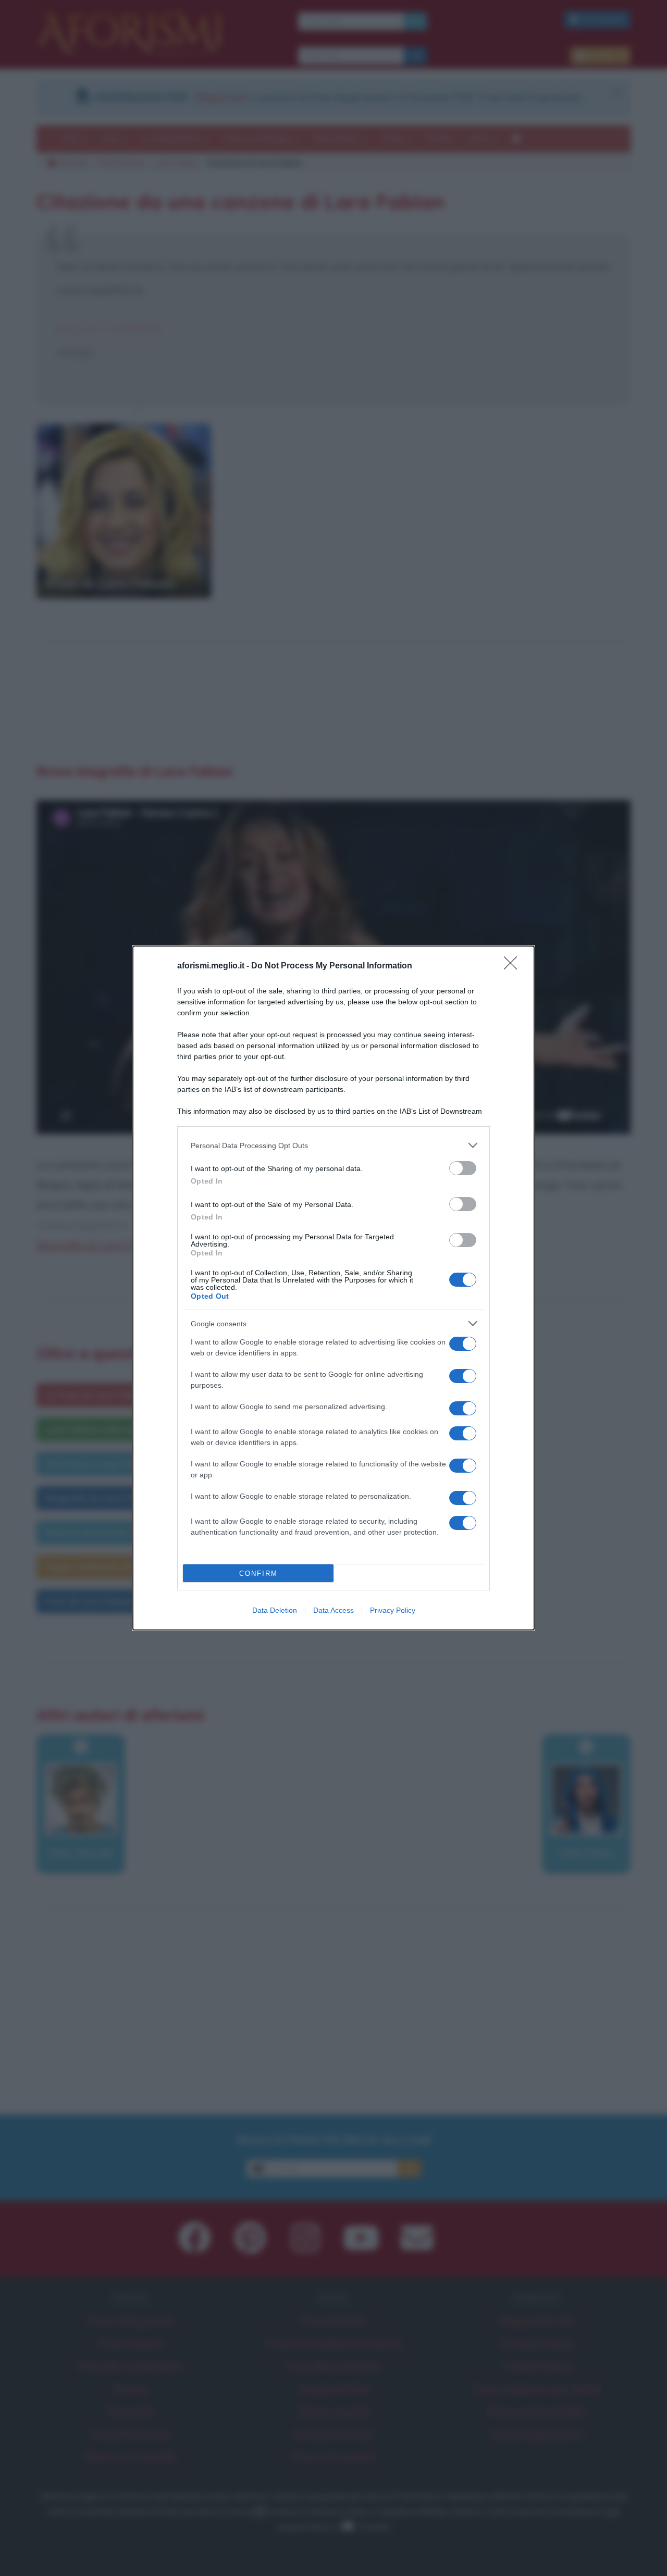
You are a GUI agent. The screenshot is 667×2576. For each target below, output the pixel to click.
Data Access (333, 1610)
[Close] (514, 966)
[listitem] (333, 1145)
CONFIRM (258, 1573)
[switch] (463, 1168)
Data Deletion (275, 1610)
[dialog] (333, 1288)
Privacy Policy (393, 1610)
